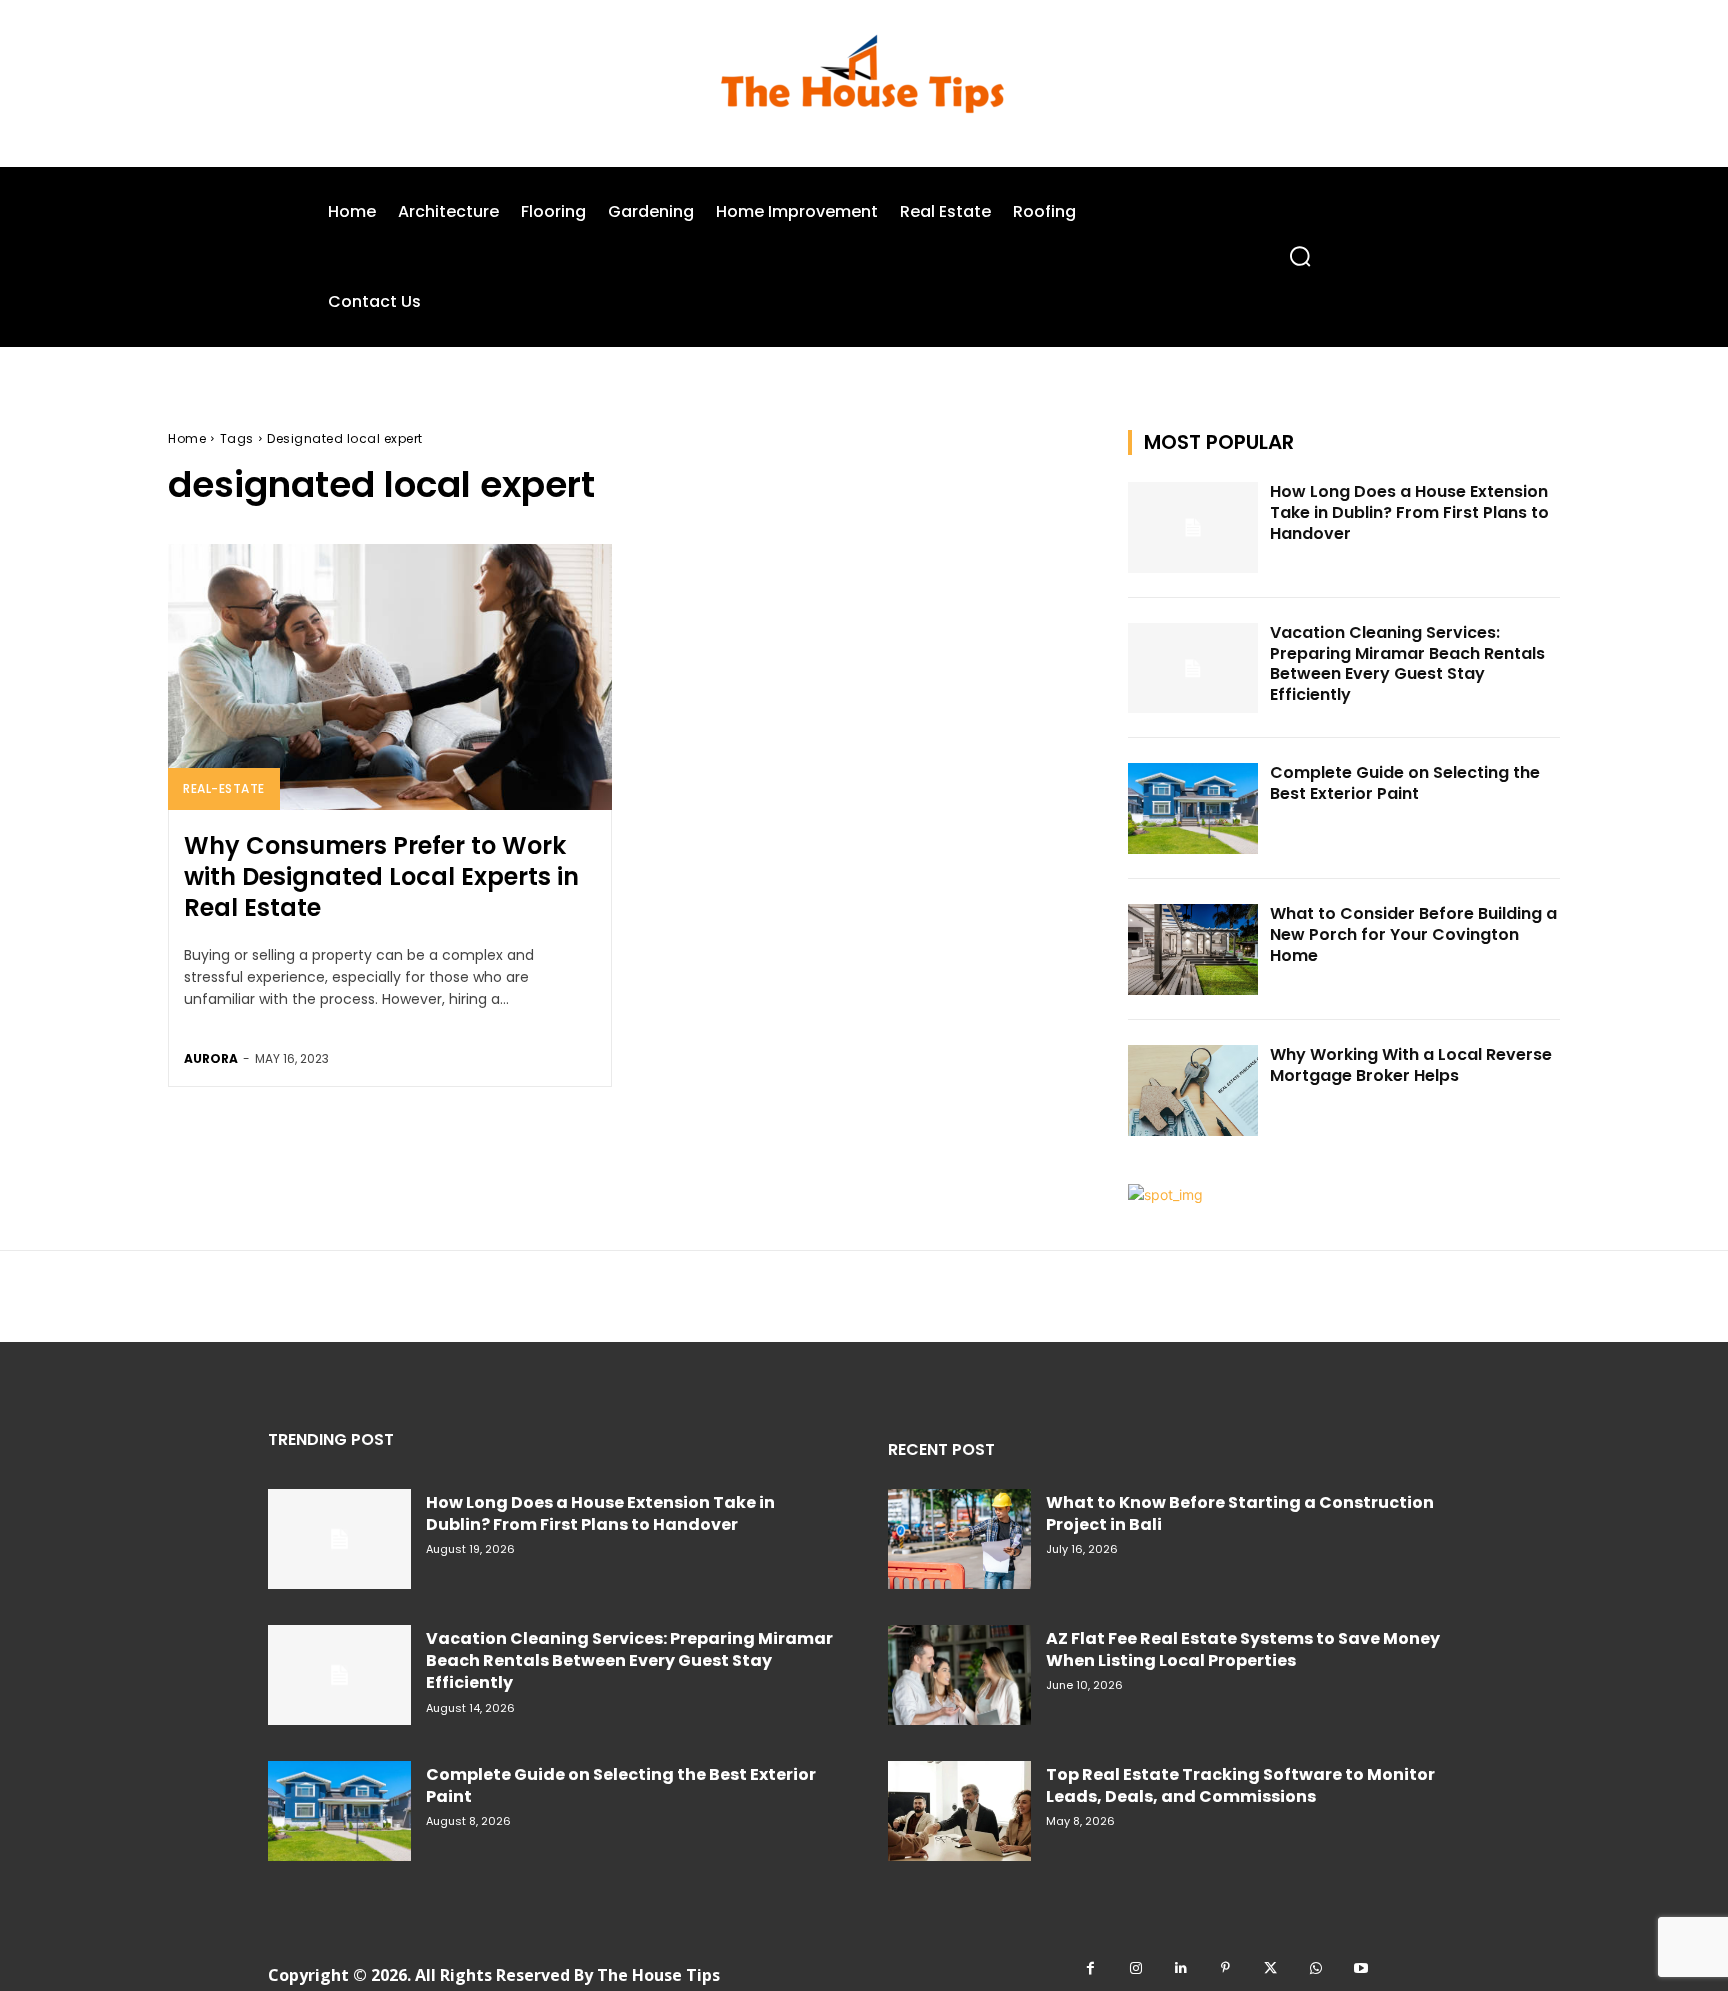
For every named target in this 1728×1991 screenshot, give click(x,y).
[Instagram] (1135, 1968)
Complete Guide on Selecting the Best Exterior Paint (1405, 783)
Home (187, 438)
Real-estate (224, 788)
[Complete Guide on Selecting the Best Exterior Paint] (1193, 808)
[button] (1299, 256)
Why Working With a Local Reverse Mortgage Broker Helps (1411, 1065)
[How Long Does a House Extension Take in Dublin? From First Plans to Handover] (1193, 527)
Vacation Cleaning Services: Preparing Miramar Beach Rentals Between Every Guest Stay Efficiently (1407, 663)
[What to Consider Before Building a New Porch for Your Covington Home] (1193, 949)
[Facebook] (1090, 1968)
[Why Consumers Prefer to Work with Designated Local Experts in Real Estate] (390, 677)
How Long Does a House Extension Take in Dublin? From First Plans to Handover (1409, 512)
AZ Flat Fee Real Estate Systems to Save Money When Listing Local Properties (1243, 1649)
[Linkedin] (1180, 1968)
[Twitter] (1270, 1968)
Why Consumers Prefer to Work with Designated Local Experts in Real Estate (381, 876)
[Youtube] (1360, 1968)
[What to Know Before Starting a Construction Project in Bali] (959, 1539)
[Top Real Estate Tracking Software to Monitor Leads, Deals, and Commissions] (959, 1811)
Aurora (211, 1058)
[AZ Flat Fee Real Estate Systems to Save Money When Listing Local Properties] (959, 1675)
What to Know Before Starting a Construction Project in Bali (1240, 1513)
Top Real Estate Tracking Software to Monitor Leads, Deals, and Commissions (1240, 1785)
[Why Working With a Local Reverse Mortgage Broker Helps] (1193, 1090)
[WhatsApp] (1315, 1968)
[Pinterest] (1225, 1968)
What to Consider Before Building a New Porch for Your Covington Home (1413, 934)
